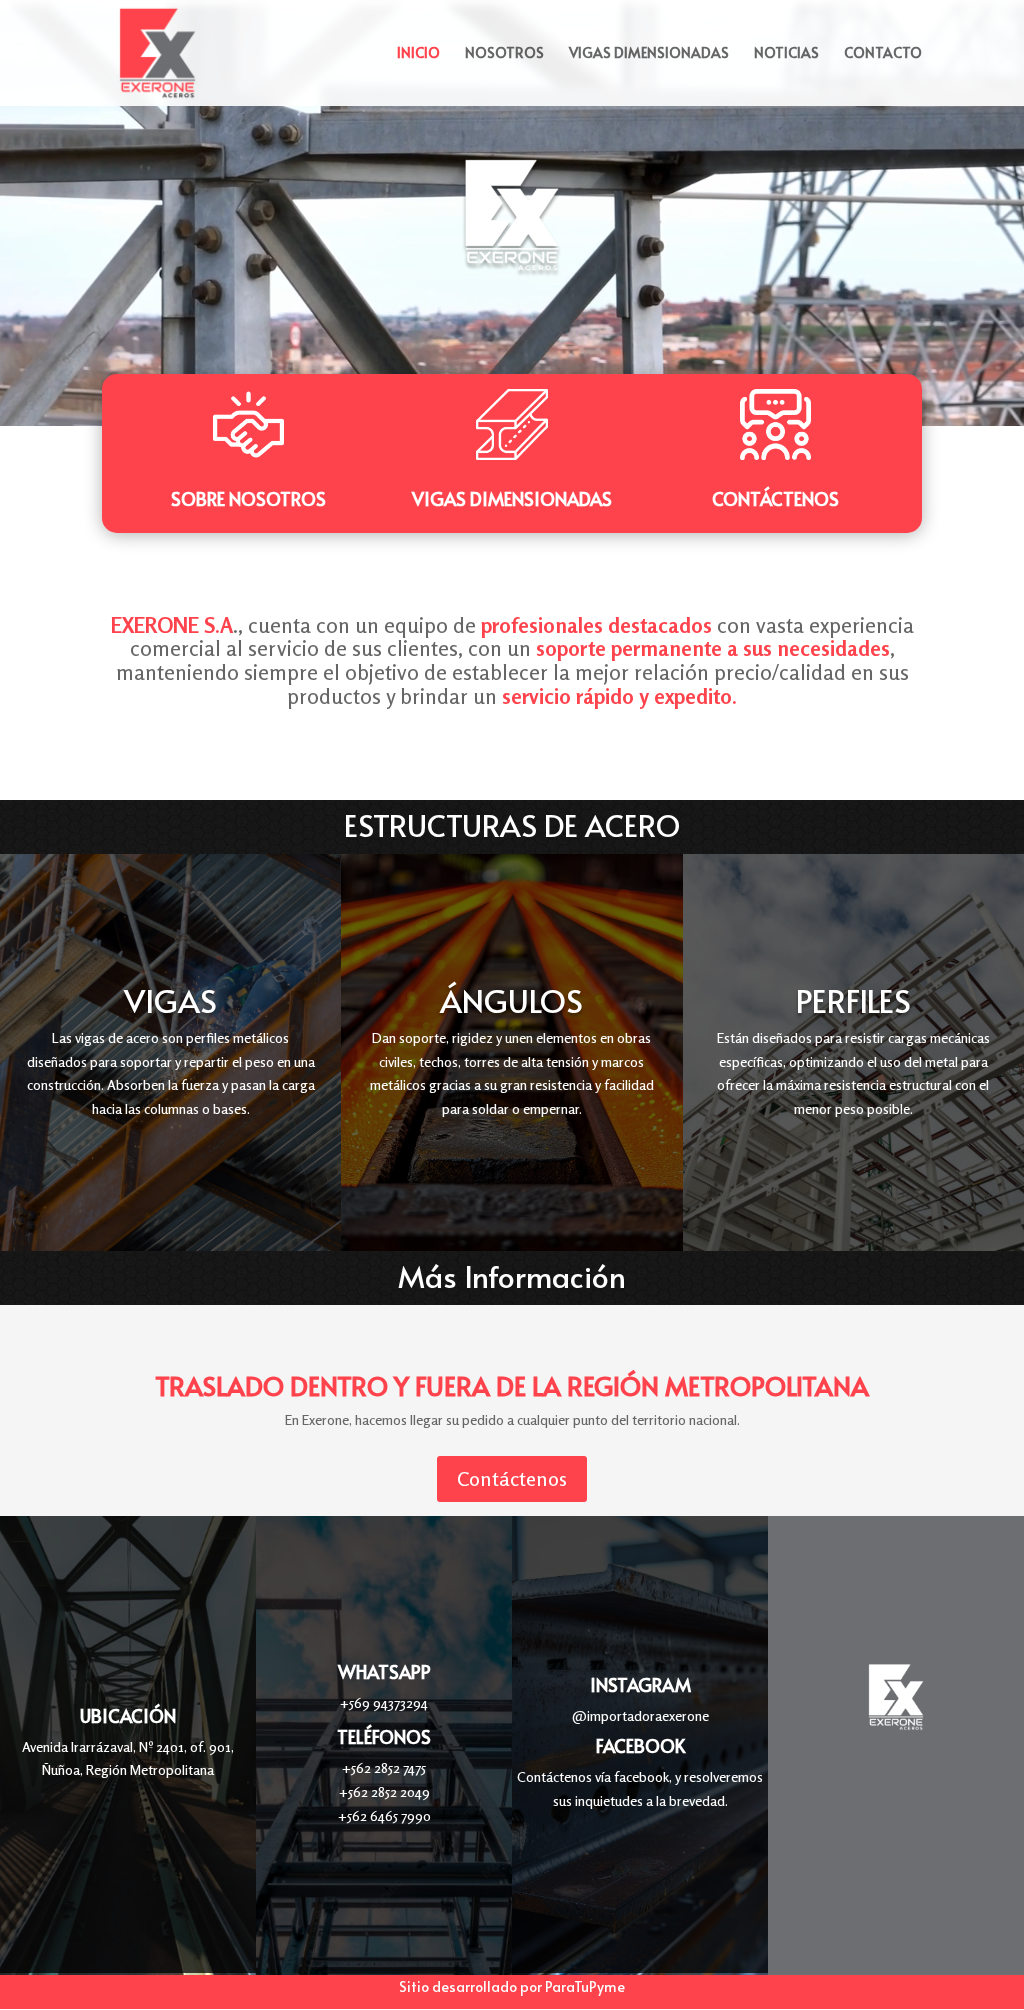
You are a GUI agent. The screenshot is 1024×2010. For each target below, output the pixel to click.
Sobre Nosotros (248, 498)
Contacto (883, 54)
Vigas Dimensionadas (649, 54)
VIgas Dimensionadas (512, 498)
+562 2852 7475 (384, 1767)
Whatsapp (384, 1671)
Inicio (418, 54)
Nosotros (504, 54)
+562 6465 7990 (384, 1815)
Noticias (786, 54)
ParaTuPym (581, 1986)
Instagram (640, 1684)
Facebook (640, 1745)
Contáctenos (775, 498)
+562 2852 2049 (384, 1791)
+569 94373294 (384, 1702)
